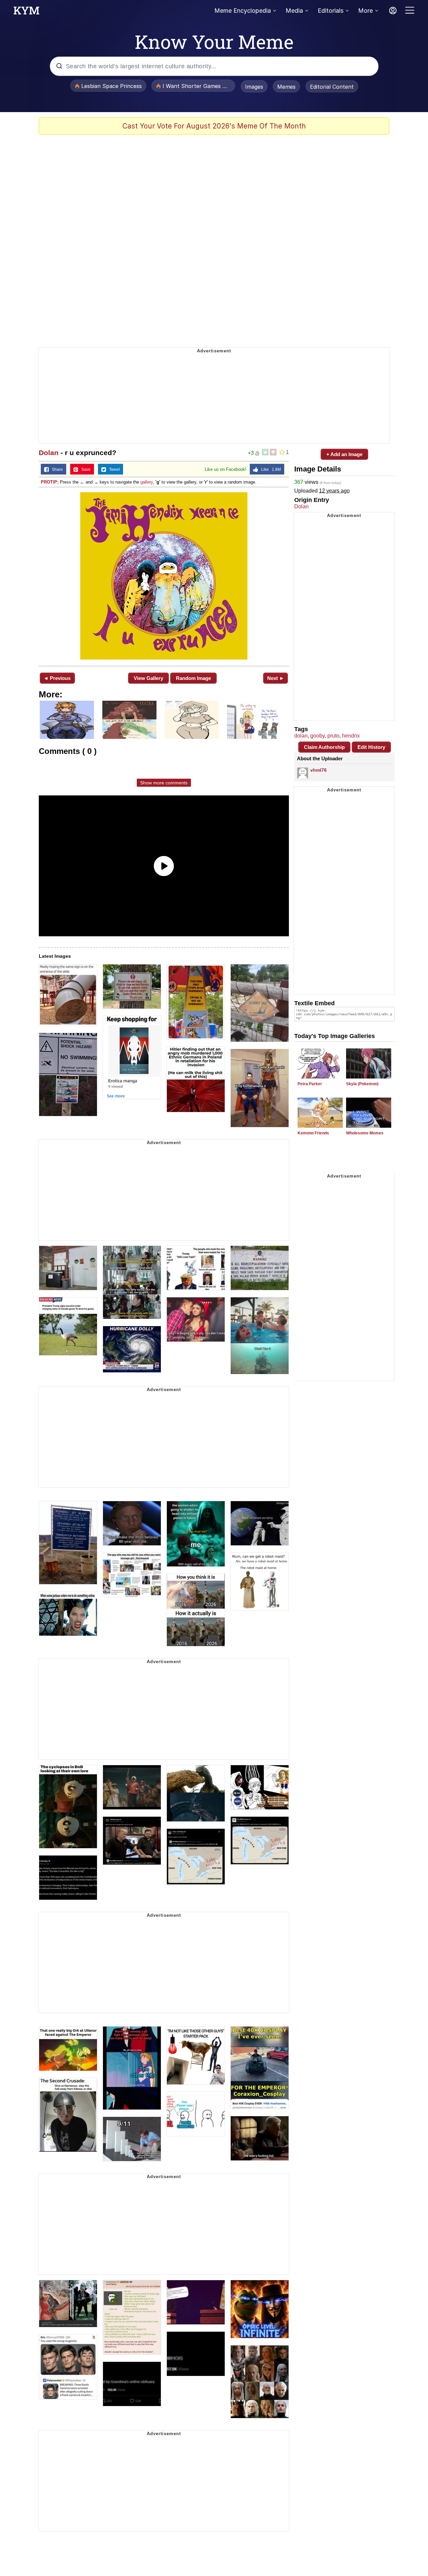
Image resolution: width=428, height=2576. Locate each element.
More (365, 11)
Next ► (276, 678)
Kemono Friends (313, 1133)
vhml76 (318, 770)
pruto (333, 736)
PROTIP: (50, 482)
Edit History (371, 747)
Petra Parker (310, 1084)
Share (56, 469)
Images (254, 87)
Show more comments (164, 783)
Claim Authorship (324, 747)
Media (294, 11)
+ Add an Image (344, 454)
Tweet (113, 469)
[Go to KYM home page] (26, 12)
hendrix (351, 736)
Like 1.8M (270, 469)
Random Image (193, 678)
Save (84, 469)
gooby (317, 736)
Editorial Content (332, 87)
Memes (286, 87)
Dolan (49, 453)
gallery (147, 482)
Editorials (331, 11)
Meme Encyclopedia (243, 11)
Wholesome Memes (365, 1133)
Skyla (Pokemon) (362, 1084)
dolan (301, 736)
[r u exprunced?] (164, 576)
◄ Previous (57, 678)
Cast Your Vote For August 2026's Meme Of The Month (214, 126)
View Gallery (148, 678)
